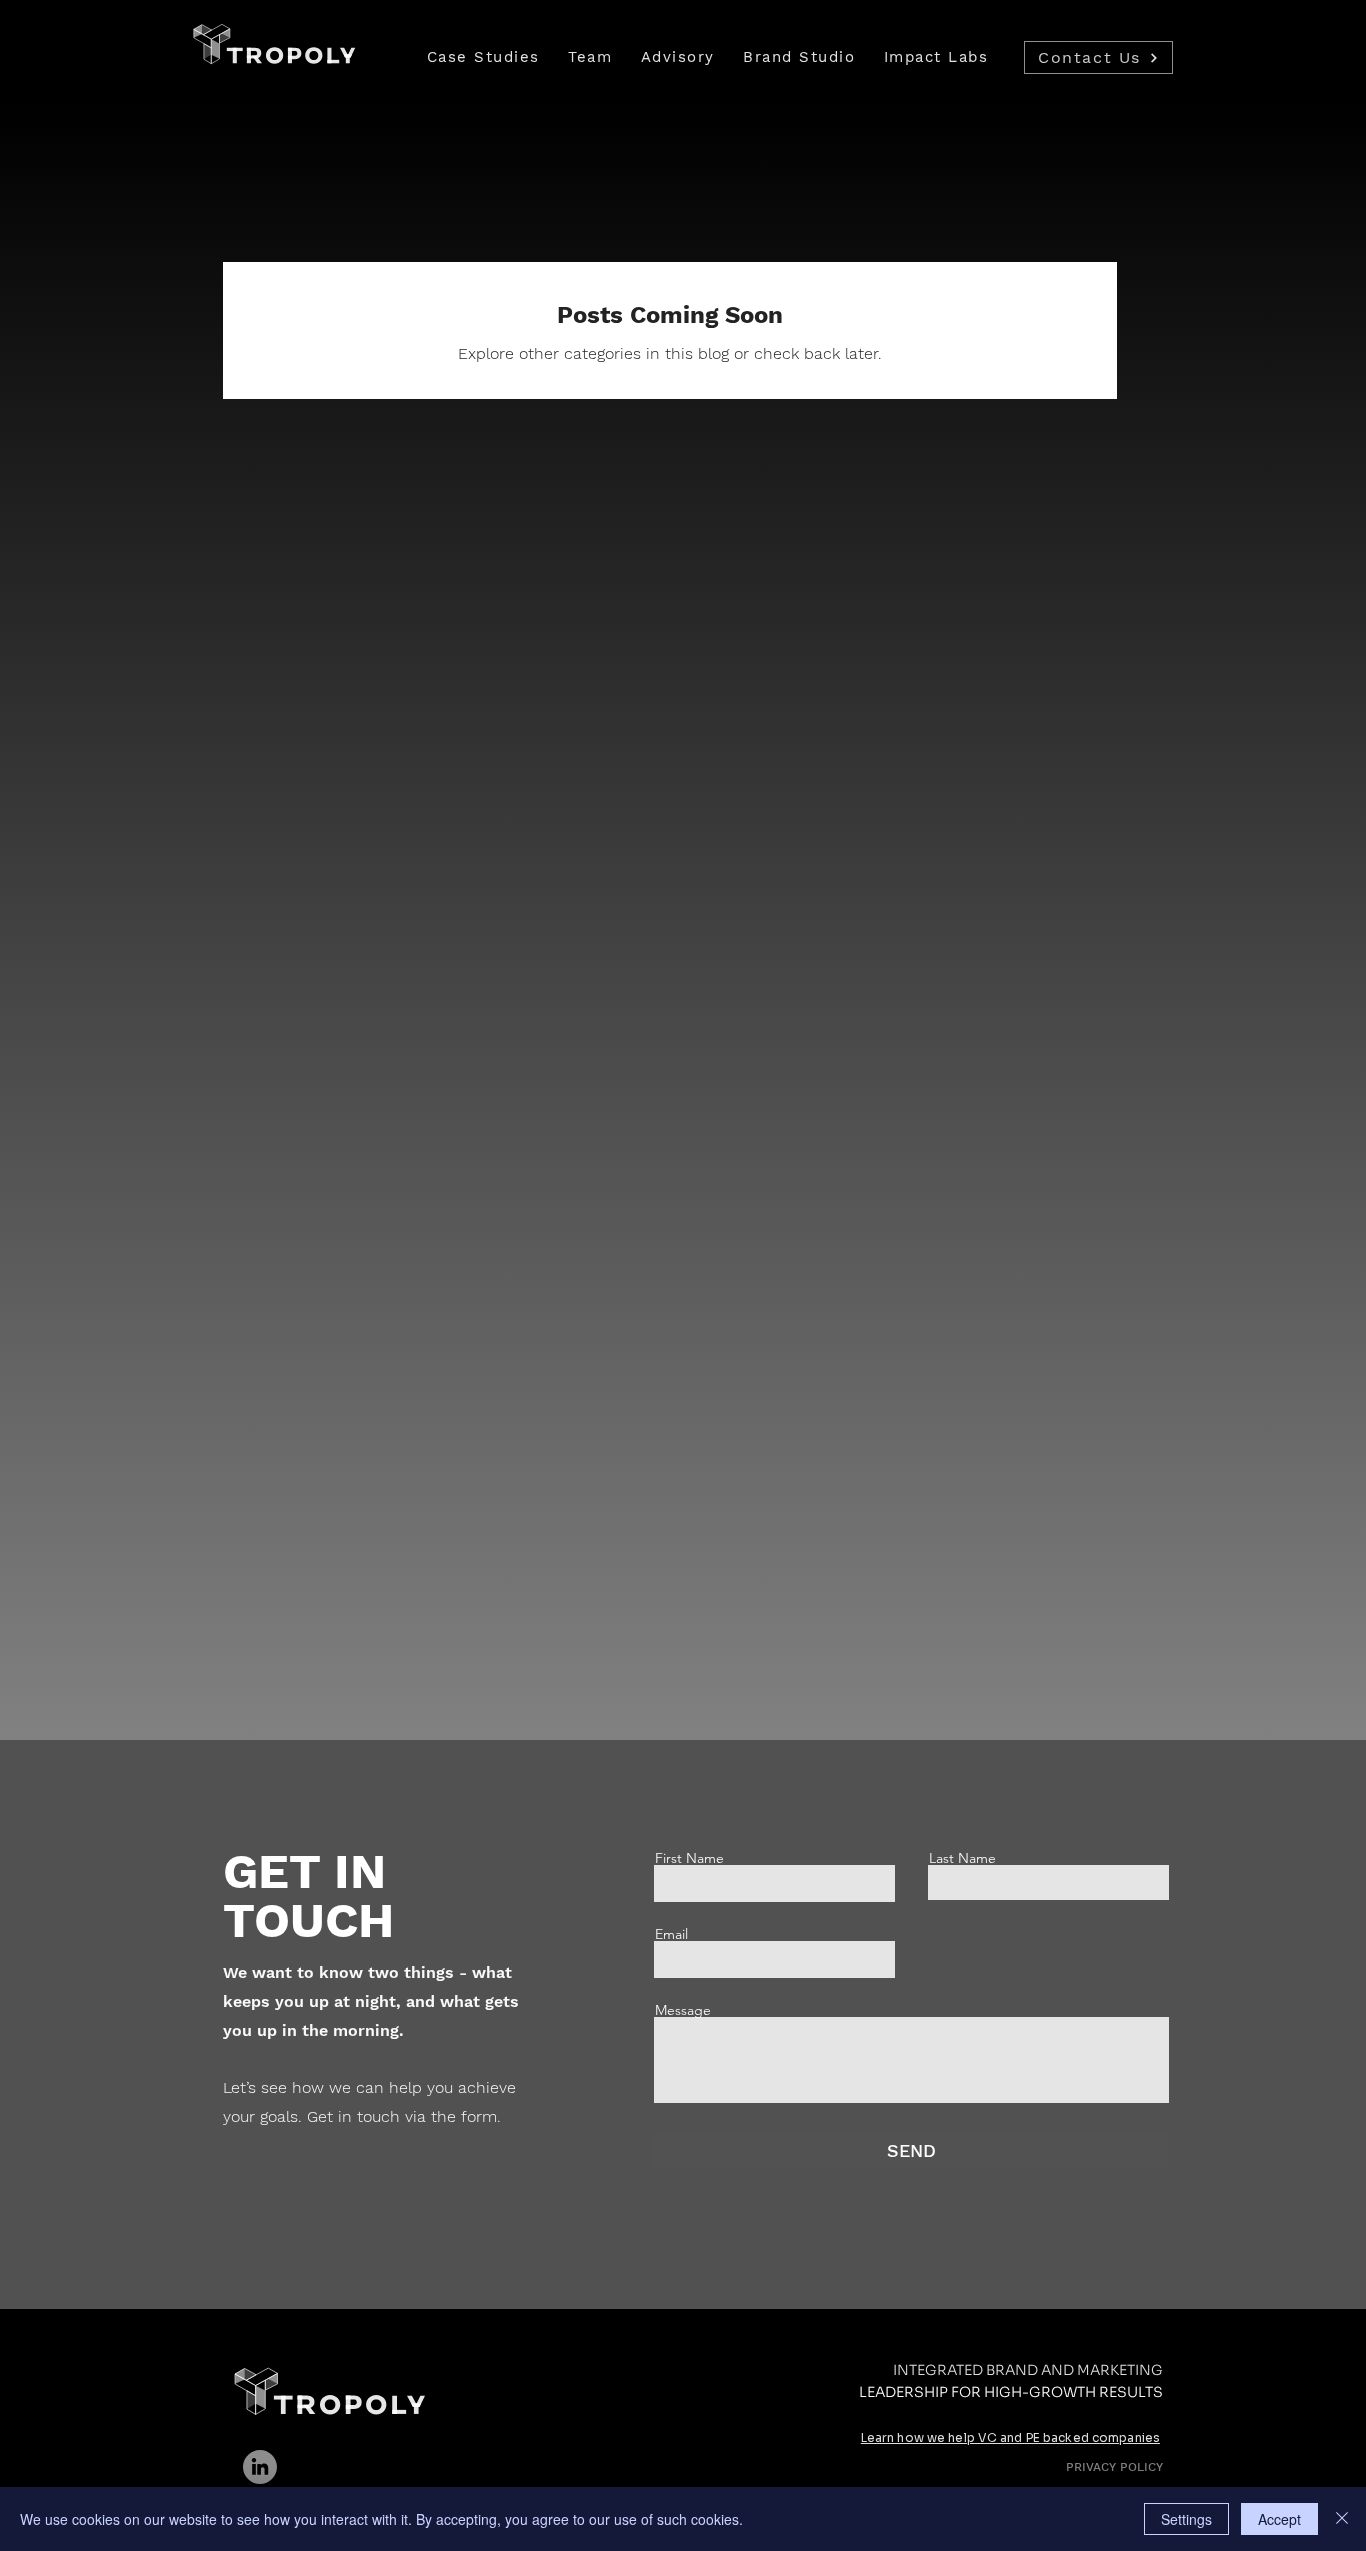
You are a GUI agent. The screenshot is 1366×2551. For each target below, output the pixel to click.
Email (671, 1934)
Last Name (962, 1858)
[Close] (1342, 2519)
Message (683, 2010)
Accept (1279, 2519)
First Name (689, 1858)
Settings (1186, 2519)
